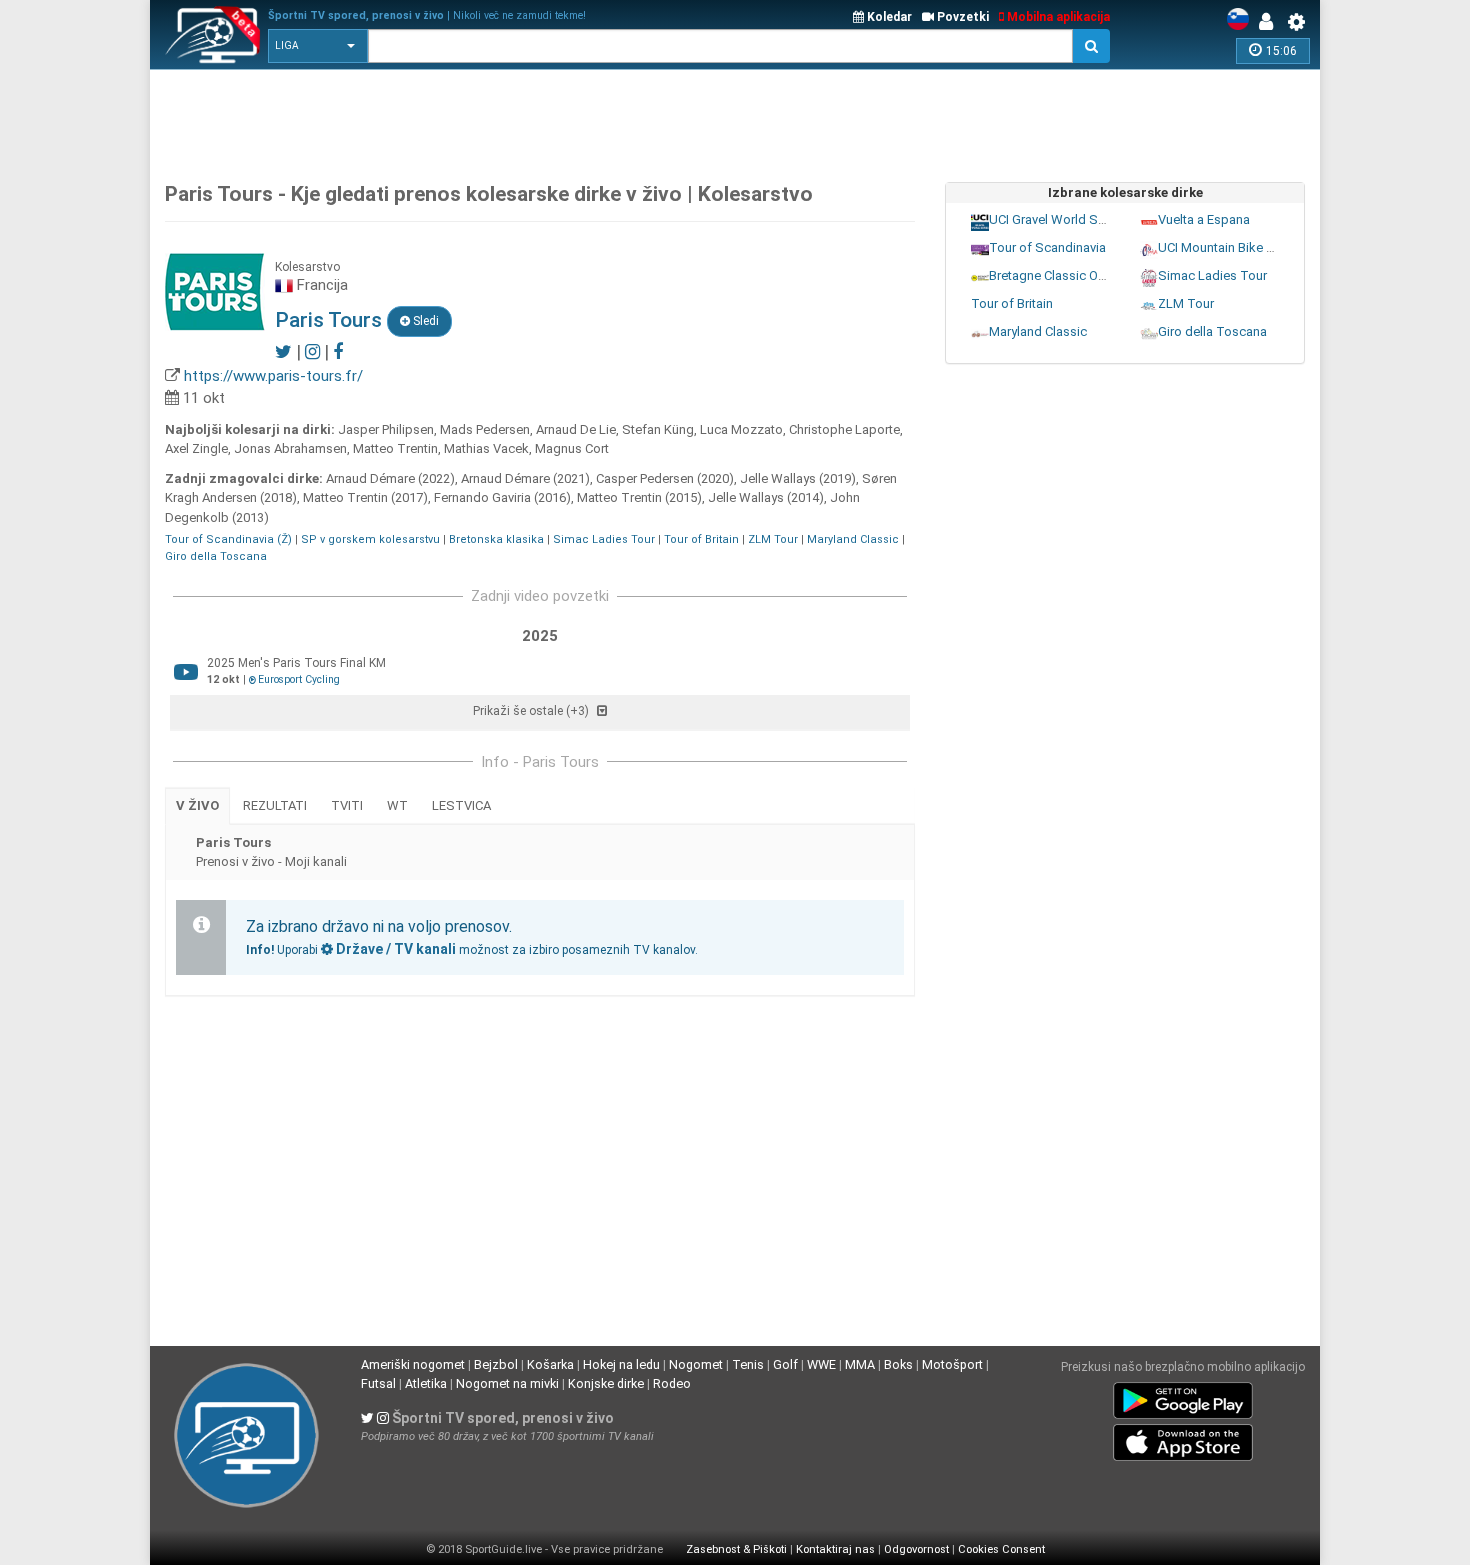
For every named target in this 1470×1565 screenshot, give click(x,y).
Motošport (952, 1364)
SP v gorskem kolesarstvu (370, 539)
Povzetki (961, 17)
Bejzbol (496, 1364)
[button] (318, 46)
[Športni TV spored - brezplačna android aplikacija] (1183, 1396)
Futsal (378, 1383)
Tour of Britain (701, 539)
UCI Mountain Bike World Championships (1276, 246)
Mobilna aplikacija (1057, 17)
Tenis (748, 1364)
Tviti (347, 805)
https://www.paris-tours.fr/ (273, 376)
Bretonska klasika (496, 539)
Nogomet (696, 1364)
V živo (197, 805)
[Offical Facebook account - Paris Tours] (338, 351)
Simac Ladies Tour (604, 539)
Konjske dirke (606, 1383)
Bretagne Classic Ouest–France (1080, 274)
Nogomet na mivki (507, 1383)
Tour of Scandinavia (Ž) (228, 539)
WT (397, 805)
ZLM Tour (773, 539)
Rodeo (672, 1383)
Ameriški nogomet (413, 1364)
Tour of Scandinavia (1047, 246)
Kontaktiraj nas (835, 1549)
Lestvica (461, 805)
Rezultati (275, 805)
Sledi (424, 321)
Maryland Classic (853, 539)
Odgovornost (916, 1549)
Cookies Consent (1001, 1549)
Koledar (888, 17)
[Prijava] (1271, 22)
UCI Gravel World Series (1057, 218)
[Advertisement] (735, 120)
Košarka (550, 1364)
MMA (860, 1364)
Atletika (426, 1383)
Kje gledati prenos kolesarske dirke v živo (486, 194)
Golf (785, 1364)
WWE (821, 1364)
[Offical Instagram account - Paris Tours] (312, 351)
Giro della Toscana (216, 556)
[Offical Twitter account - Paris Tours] (283, 351)
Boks (898, 1364)
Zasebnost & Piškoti (736, 1549)
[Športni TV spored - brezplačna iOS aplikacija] (1183, 1438)
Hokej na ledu (621, 1364)
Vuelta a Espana (1204, 218)
